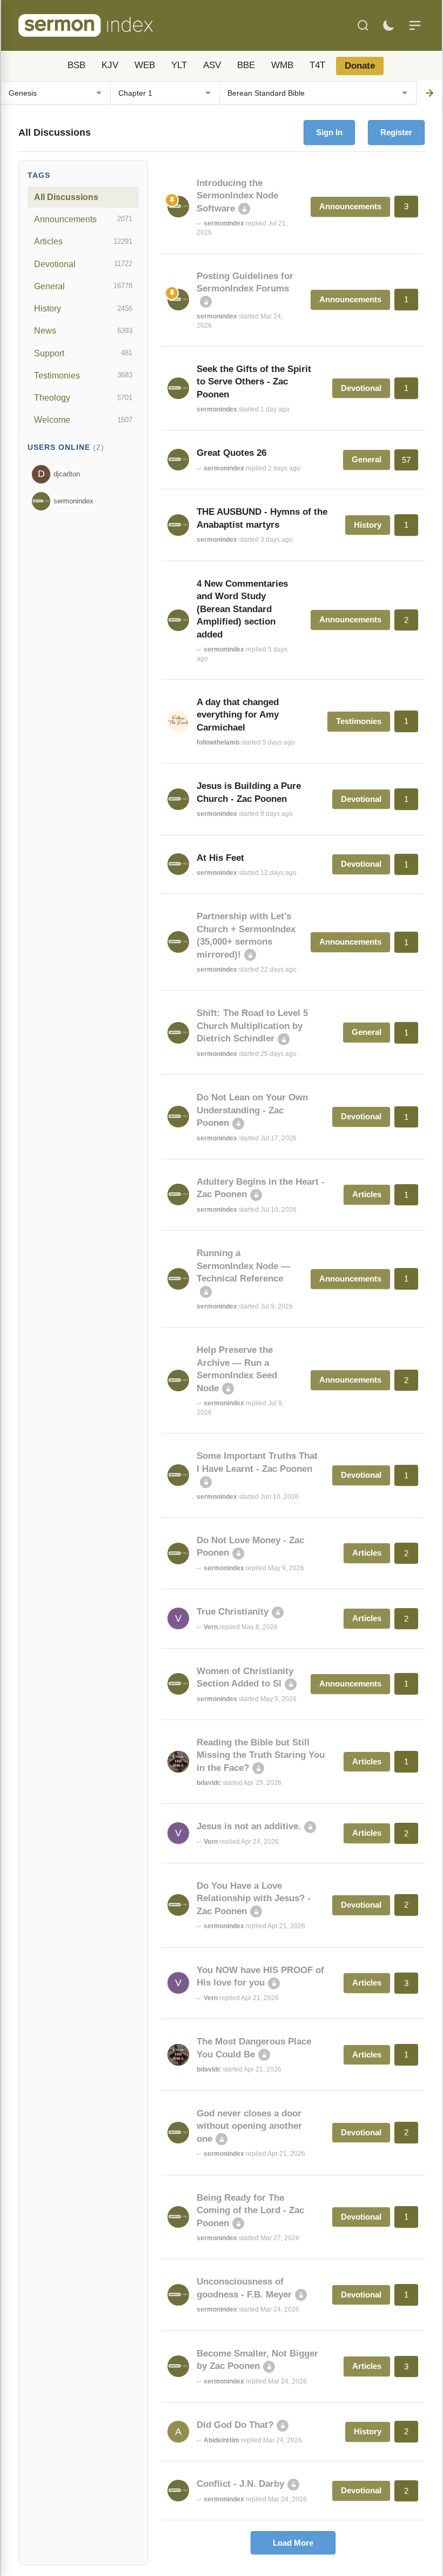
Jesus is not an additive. (249, 1826)
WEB (145, 65)
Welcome (83, 420)
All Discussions (66, 197)
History (83, 308)
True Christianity (233, 1612)
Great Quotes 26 (231, 453)
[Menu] (415, 25)
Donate (360, 66)
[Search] (363, 25)
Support (83, 353)
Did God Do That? (235, 2425)
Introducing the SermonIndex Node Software (237, 196)
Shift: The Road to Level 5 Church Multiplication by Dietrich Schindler (252, 1026)
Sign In (329, 132)
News (83, 330)
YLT (179, 65)
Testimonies (83, 375)
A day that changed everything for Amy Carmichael (238, 715)
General (83, 286)
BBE (246, 65)
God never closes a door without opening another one (249, 2126)
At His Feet (220, 858)
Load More (293, 2543)
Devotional (83, 264)
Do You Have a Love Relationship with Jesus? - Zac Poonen (254, 1898)
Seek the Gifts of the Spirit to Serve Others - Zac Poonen (254, 382)
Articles (83, 241)
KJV (110, 65)
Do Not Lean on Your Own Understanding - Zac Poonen (252, 1110)
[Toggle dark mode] (388, 25)
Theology (83, 397)
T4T (317, 65)
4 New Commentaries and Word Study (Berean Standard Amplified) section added (242, 609)
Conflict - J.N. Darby (240, 2484)
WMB (282, 65)
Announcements (83, 219)
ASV (212, 65)
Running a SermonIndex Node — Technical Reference (243, 1266)
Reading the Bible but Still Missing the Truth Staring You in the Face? (261, 1755)
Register (396, 132)
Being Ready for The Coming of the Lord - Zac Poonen (250, 2210)
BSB (76, 65)
